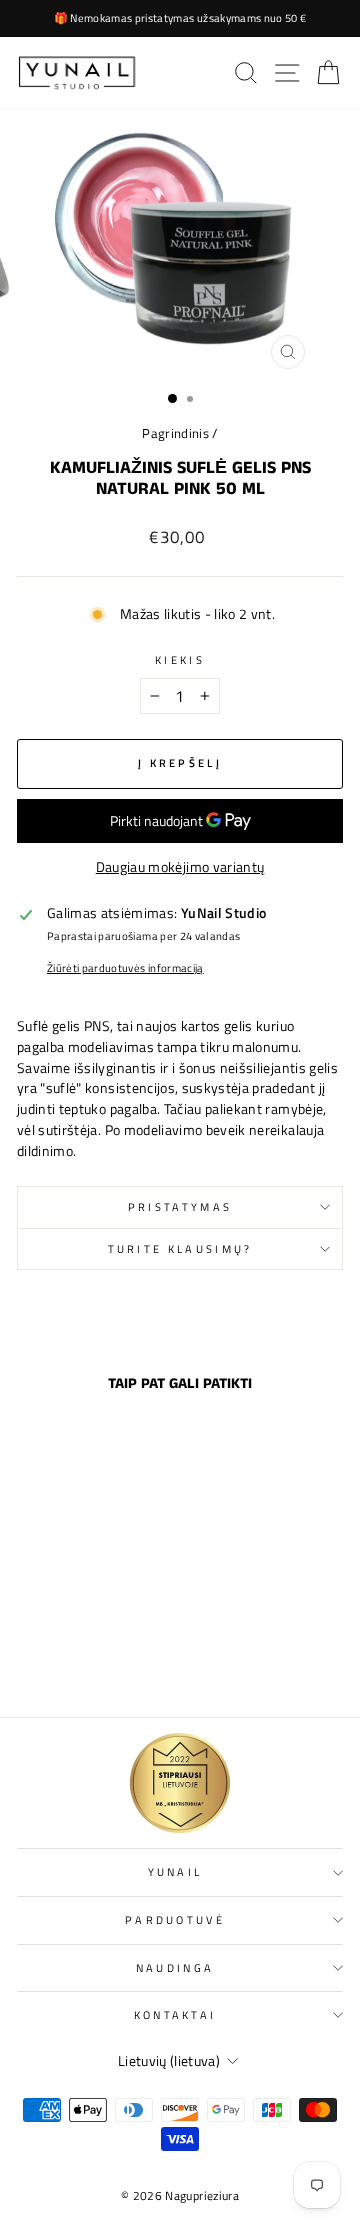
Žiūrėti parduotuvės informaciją (125, 968)
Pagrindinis (175, 433)
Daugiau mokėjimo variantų (180, 867)
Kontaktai (175, 2014)
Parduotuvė (175, 1919)
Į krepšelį (78, 1658)
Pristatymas (180, 1206)
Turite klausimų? (180, 1248)
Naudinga (175, 1967)
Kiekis (180, 660)
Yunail (175, 1871)
